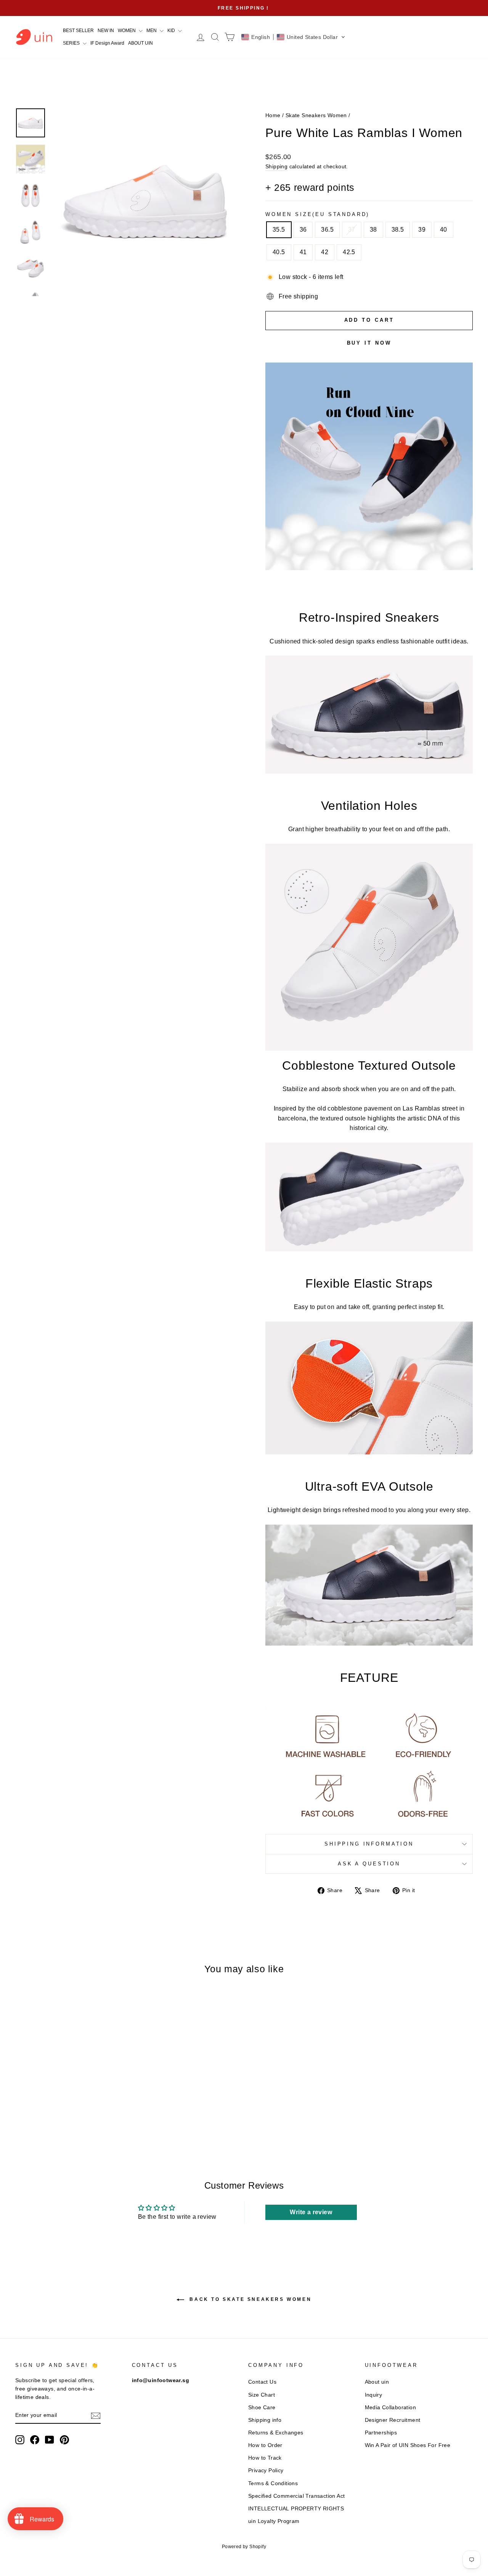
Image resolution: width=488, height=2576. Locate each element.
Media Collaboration (391, 2408)
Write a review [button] (311, 2212)
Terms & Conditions (273, 2483)
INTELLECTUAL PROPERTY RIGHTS (296, 2509)
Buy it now (369, 343)
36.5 (327, 230)
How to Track (265, 2458)
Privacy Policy (266, 2470)
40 (444, 230)
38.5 (398, 230)
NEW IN (106, 31)
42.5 (349, 252)
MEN (152, 31)
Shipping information (369, 1844)
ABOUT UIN (140, 43)
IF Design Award (107, 43)
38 (373, 230)
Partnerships (381, 2433)
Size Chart (262, 2395)
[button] (293, 37)
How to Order (265, 2445)
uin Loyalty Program (274, 2521)
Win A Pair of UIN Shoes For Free (408, 2445)
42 (325, 252)
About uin (377, 2382)
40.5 (279, 252)
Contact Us (262, 2382)
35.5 (279, 230)
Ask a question (369, 1864)
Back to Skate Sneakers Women (249, 2299)
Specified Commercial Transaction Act (296, 2496)
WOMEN (127, 31)
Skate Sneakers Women (316, 115)
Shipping (276, 167)
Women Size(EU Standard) (317, 214)
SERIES (72, 43)
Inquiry (374, 2395)
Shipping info (265, 2420)
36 (303, 230)
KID (172, 31)
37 (352, 230)
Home (273, 115)
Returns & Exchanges (276, 2433)
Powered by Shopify (244, 2547)
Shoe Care (262, 2408)
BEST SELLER (78, 31)
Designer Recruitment (393, 2420)
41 (303, 252)
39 (422, 230)
